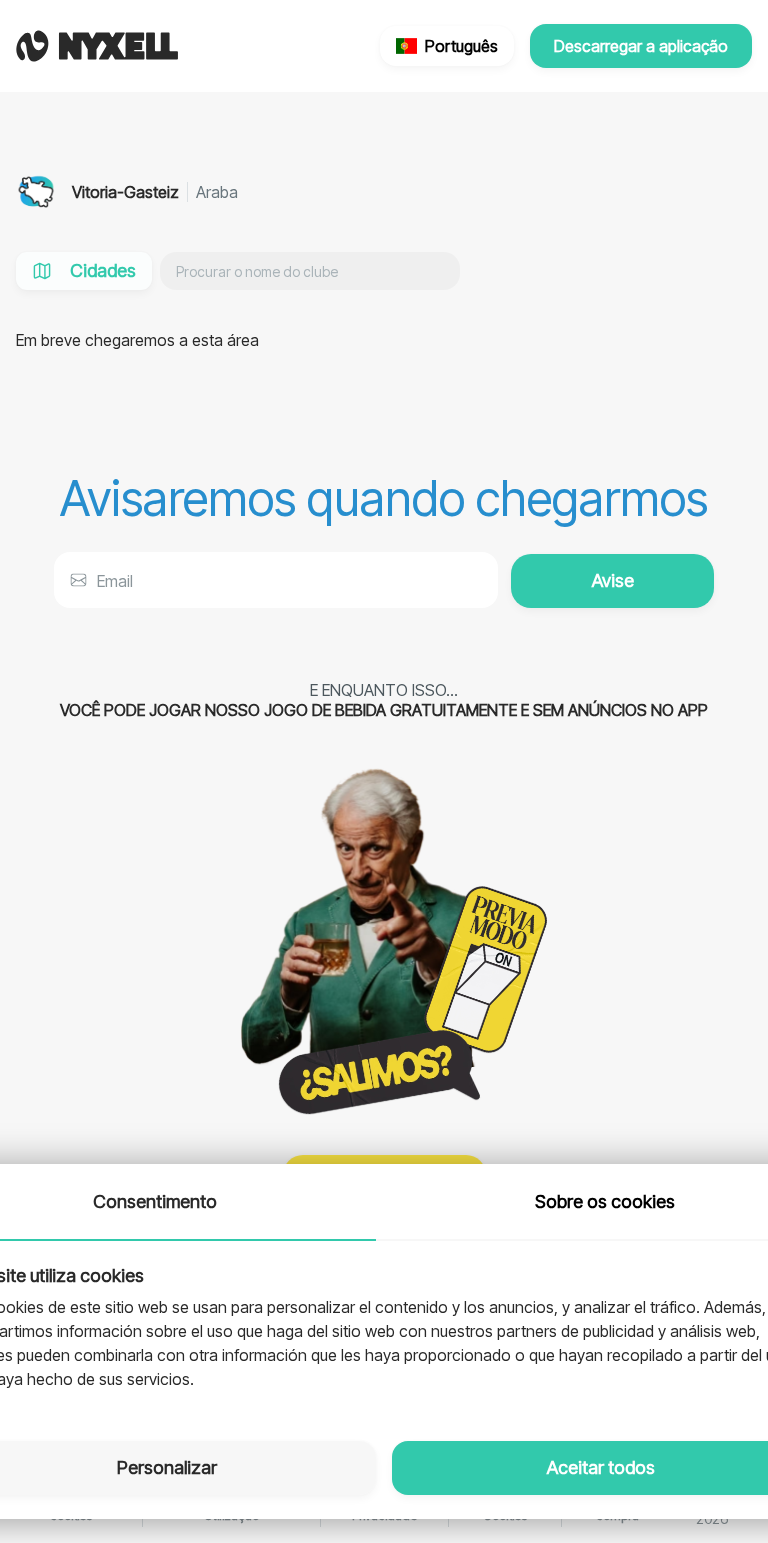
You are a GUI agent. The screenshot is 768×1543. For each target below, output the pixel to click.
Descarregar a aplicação (641, 46)
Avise (613, 580)
